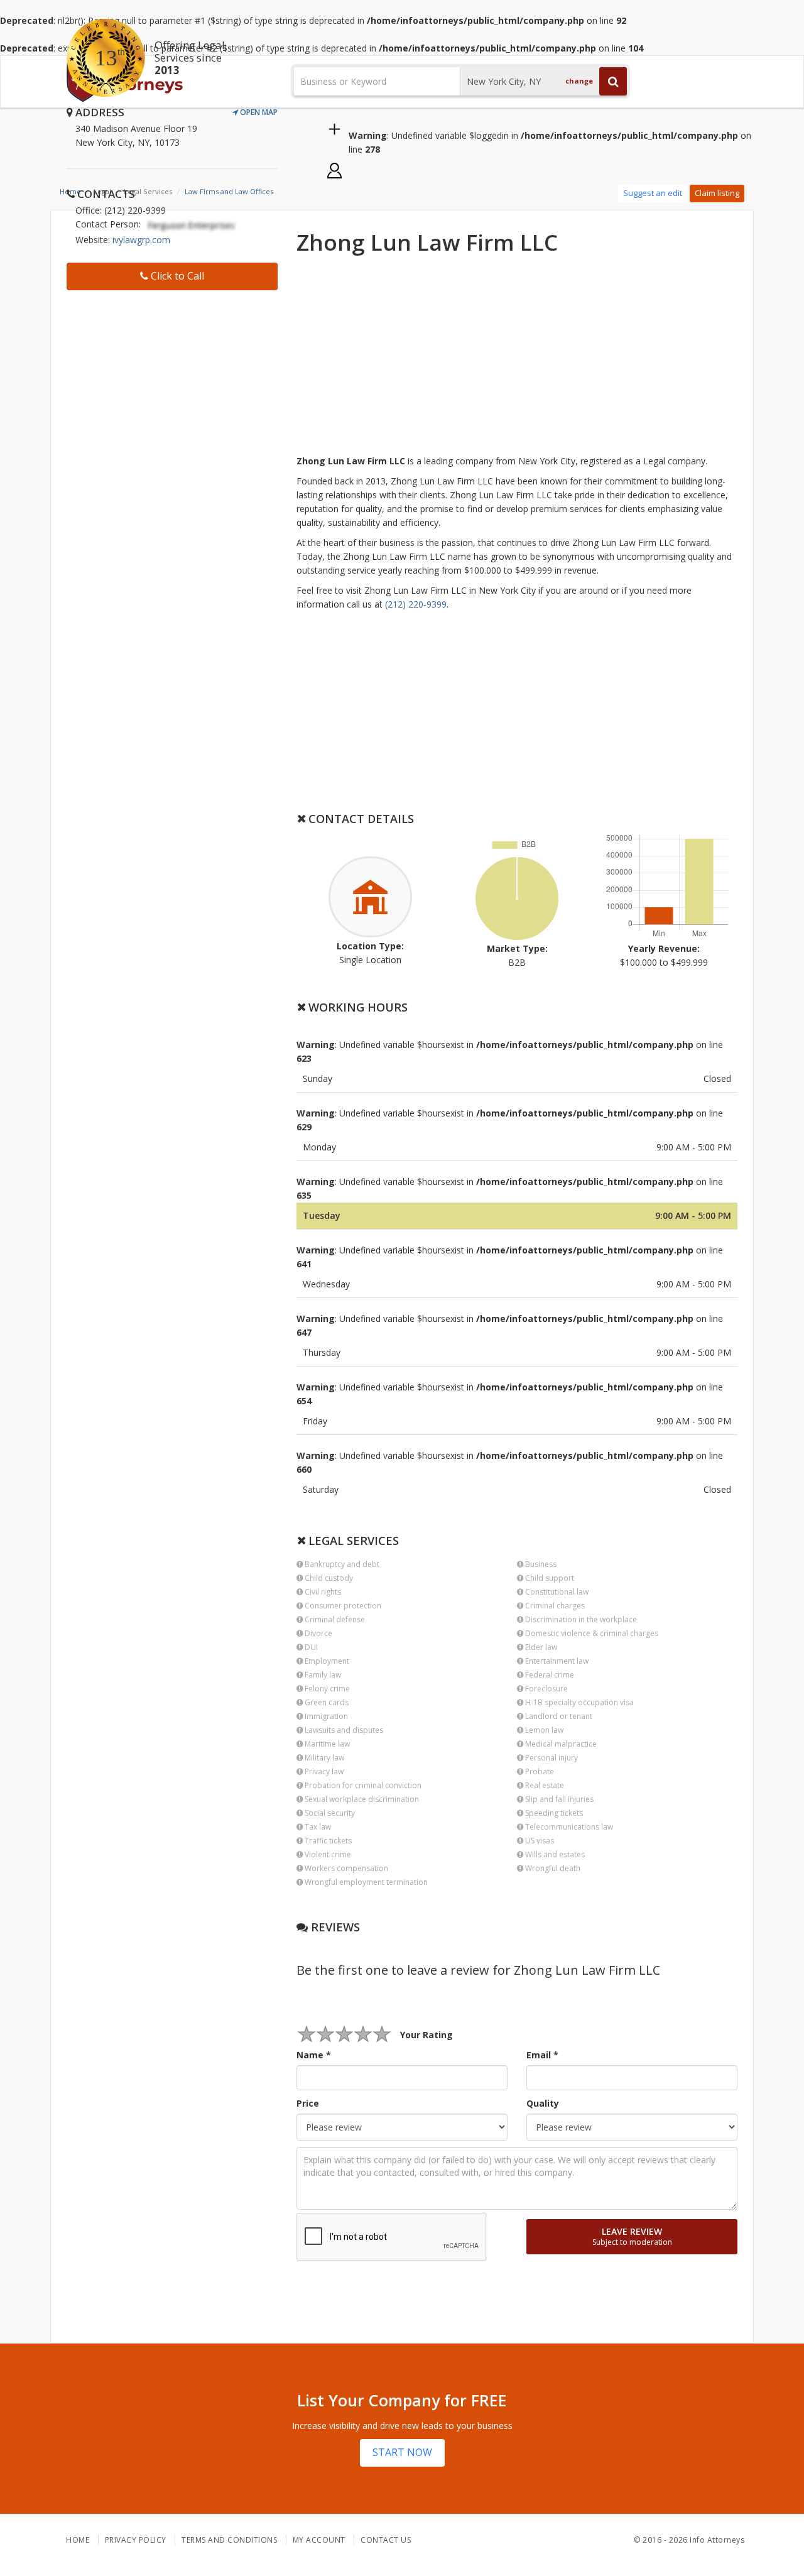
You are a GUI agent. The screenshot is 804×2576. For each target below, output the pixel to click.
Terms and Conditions (229, 2540)
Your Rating (426, 2035)
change (579, 81)
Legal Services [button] (352, 1541)
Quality (543, 2103)
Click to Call (176, 276)
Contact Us (386, 2540)
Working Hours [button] (356, 1007)
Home (78, 2540)
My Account (319, 2540)
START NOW (402, 2452)
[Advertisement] (172, 378)
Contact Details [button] (360, 819)
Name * (314, 2055)
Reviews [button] (334, 1927)
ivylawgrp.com (141, 240)
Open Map (258, 112)
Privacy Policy (136, 2540)
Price (308, 2103)
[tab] (517, 819)
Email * (542, 2055)
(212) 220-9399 (416, 604)
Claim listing (717, 193)
